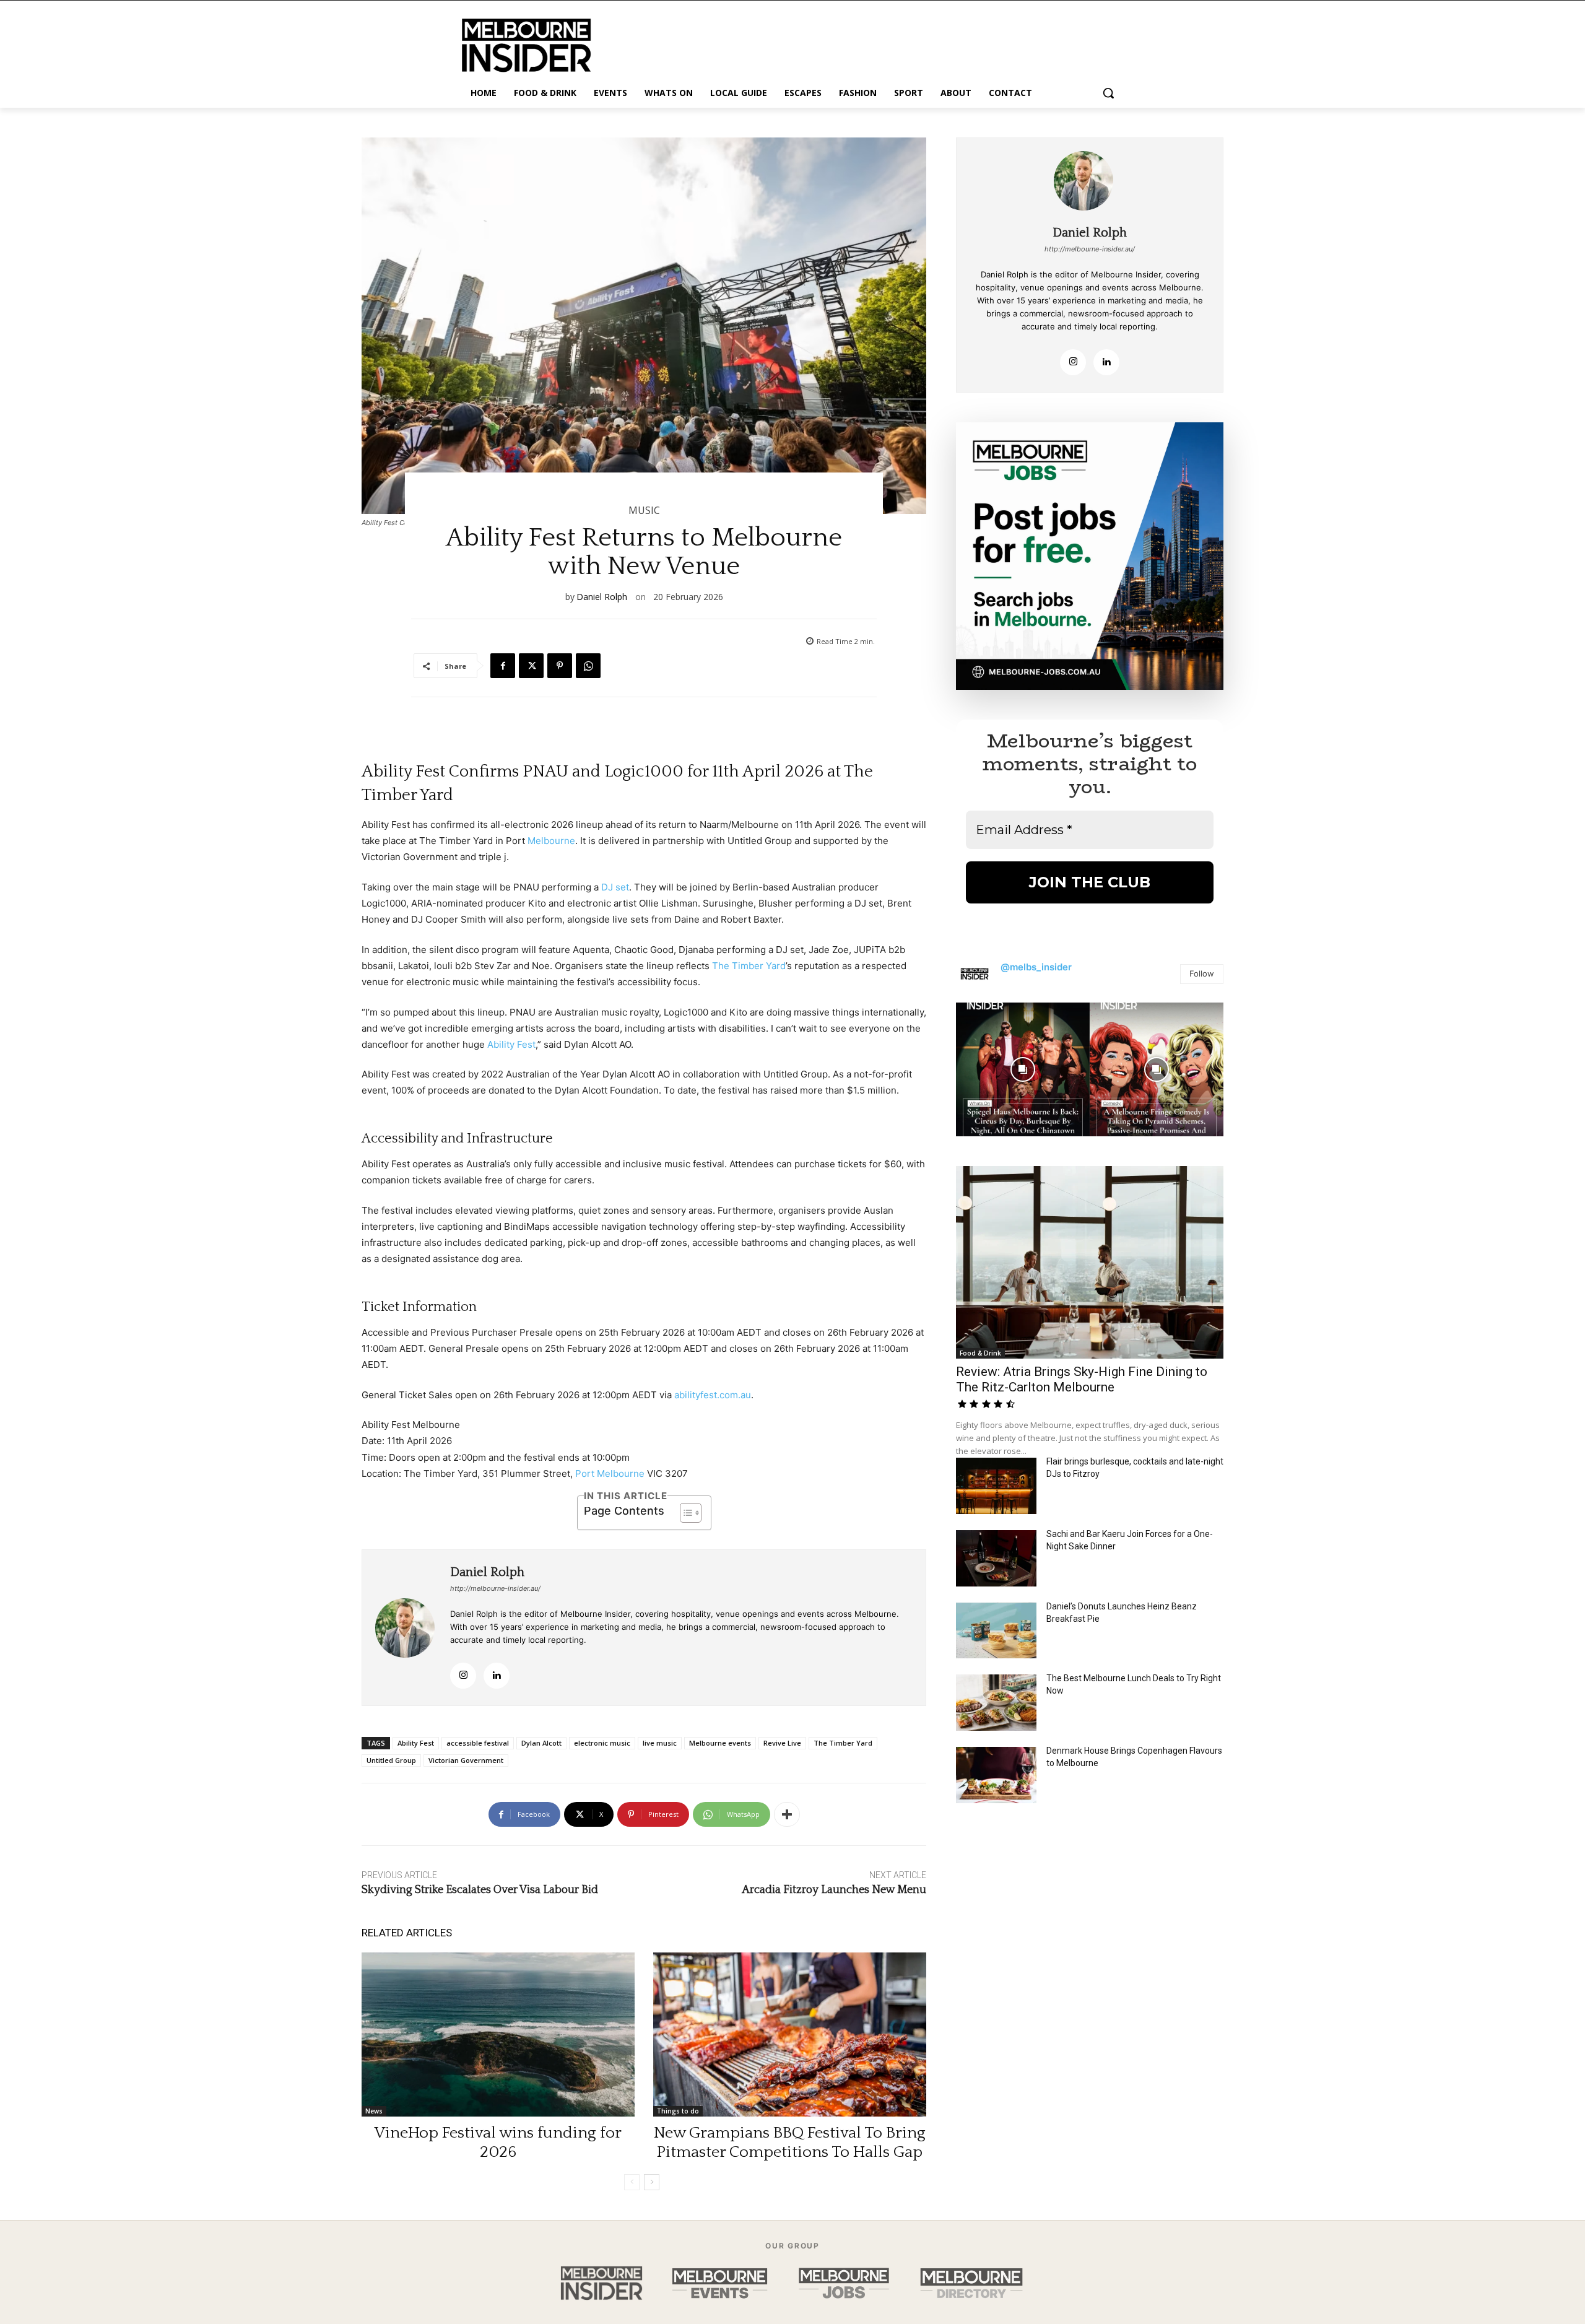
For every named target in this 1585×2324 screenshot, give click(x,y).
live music (660, 1743)
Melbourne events (720, 1743)
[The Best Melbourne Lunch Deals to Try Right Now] (996, 1703)
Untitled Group (391, 1760)
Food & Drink (980, 1353)
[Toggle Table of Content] (684, 1513)
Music (644, 510)
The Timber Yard (749, 966)
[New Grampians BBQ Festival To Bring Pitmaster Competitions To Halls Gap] (790, 2035)
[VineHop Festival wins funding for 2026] (498, 2035)
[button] (1108, 93)
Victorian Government (466, 1760)
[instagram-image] (1023, 1069)
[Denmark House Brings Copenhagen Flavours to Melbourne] (996, 1775)
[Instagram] (463, 1676)
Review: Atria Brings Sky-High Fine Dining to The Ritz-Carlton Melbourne (1082, 1379)
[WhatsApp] (588, 666)
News (374, 2111)
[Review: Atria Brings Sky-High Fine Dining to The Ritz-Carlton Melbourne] (1090, 1262)
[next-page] (652, 2182)
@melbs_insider (1036, 967)
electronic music (602, 1743)
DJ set (615, 887)
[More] (787, 1814)
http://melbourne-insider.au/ (495, 1588)
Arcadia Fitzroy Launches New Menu (834, 1890)
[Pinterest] (560, 666)
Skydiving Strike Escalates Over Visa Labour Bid (480, 1890)
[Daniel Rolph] (406, 1628)
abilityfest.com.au (713, 1395)
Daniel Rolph (602, 597)
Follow (1202, 973)
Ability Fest (511, 1044)
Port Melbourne (610, 1473)
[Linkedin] (497, 1676)
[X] (531, 666)
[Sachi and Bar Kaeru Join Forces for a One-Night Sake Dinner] (996, 1558)
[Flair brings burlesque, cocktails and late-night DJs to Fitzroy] (996, 1486)
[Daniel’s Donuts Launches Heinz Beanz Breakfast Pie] (996, 1631)
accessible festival (478, 1743)
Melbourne (551, 841)
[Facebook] (503, 666)
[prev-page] (632, 2182)
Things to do (678, 2111)
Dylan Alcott (541, 1743)
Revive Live (782, 1743)
